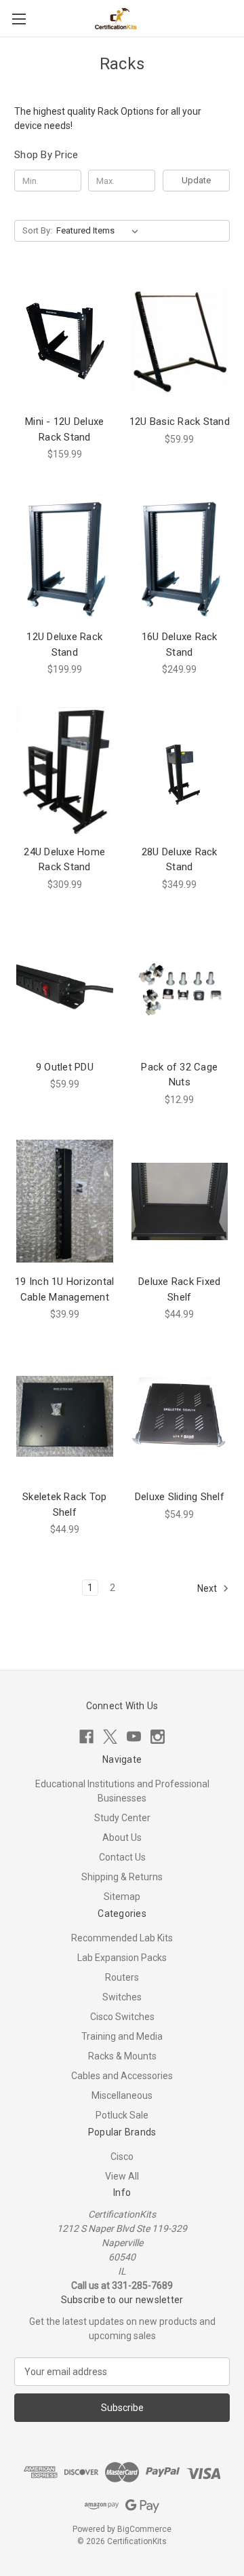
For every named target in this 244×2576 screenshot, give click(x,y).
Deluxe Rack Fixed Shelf (179, 1289)
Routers (122, 1977)
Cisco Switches (122, 2017)
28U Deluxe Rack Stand (180, 860)
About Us (122, 1837)
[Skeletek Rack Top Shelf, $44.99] (65, 1416)
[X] (110, 1737)
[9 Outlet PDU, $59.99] (65, 986)
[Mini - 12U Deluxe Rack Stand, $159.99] (65, 341)
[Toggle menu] (19, 19)
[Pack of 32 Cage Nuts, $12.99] (180, 986)
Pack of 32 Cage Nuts (179, 1075)
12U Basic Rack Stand (180, 422)
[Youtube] (134, 1737)
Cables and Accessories (122, 2076)
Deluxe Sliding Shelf (180, 1497)
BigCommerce (144, 2529)
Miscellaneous (122, 2095)
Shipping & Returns (122, 1877)
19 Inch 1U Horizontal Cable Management (64, 1289)
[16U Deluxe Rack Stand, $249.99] (180, 556)
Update (196, 180)
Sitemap (122, 1897)
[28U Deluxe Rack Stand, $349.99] (180, 771)
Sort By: (37, 230)
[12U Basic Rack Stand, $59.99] (180, 341)
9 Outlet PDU (65, 1067)
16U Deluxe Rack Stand (180, 645)
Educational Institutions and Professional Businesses (122, 1791)
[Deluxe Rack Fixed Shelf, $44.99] (180, 1201)
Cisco (122, 2157)
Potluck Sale (122, 2115)
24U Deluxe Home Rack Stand (64, 860)
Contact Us (122, 1857)
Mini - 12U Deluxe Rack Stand (64, 429)
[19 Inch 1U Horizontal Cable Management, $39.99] (65, 1201)
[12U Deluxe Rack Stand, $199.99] (65, 556)
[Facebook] (86, 1737)
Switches (122, 1997)
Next (208, 1588)
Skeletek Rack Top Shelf (64, 1505)
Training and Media (122, 2036)
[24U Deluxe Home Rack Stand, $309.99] (65, 771)
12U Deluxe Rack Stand (64, 645)
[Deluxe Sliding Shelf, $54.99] (180, 1416)
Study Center (122, 1818)
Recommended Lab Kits (122, 1938)
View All (122, 2176)
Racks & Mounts (122, 2056)
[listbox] (100, 231)
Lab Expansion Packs (122, 1958)
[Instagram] (158, 1737)
